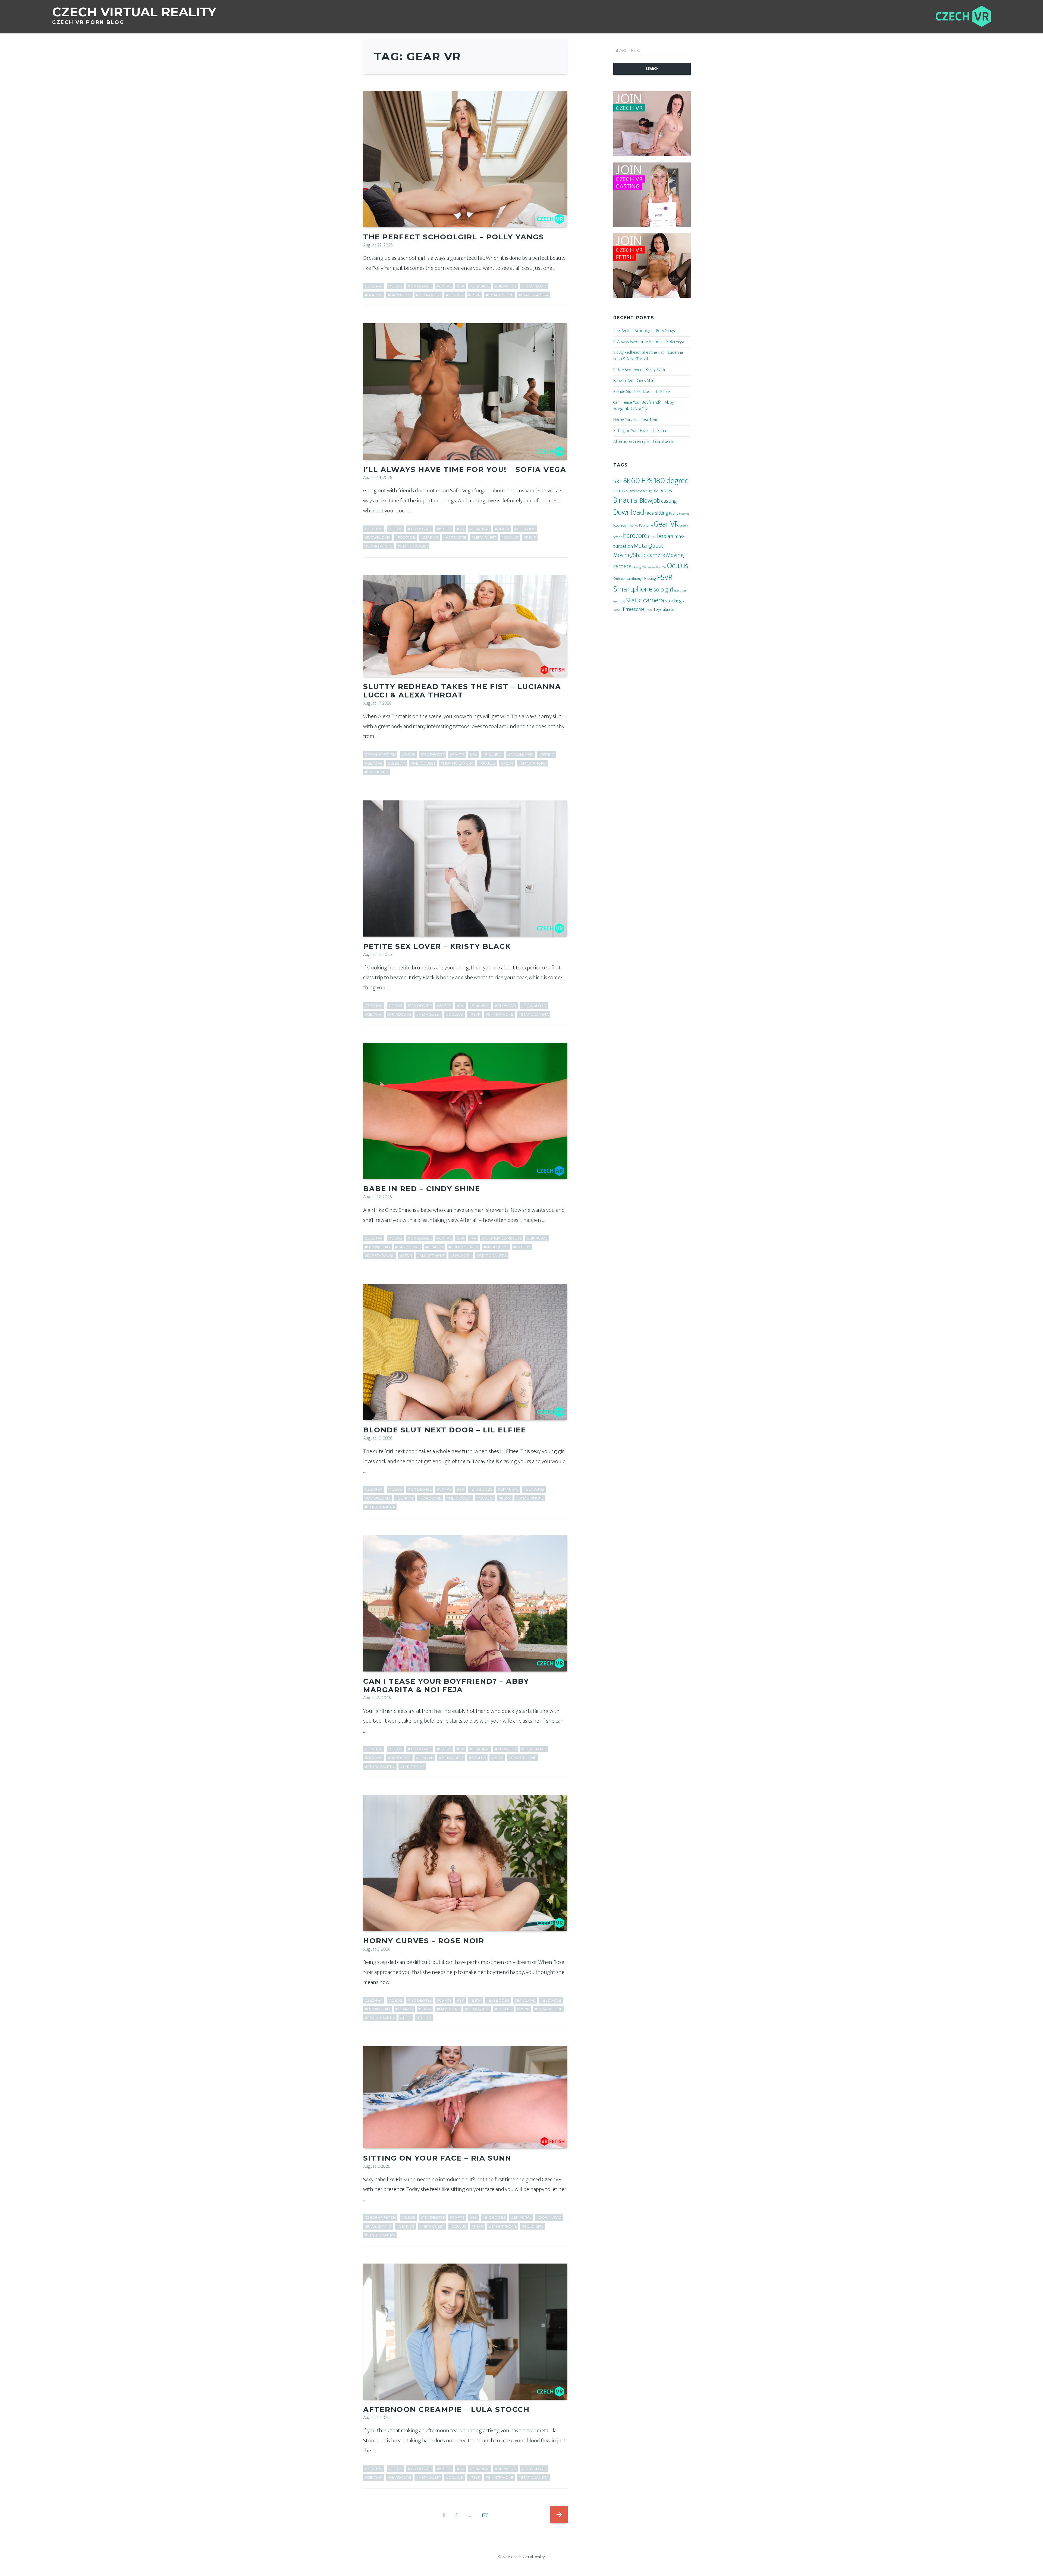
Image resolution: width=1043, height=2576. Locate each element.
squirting (619, 602)
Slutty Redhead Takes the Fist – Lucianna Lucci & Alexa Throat (462, 691)
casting (669, 501)
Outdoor (620, 579)
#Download (534, 286)
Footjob (634, 526)
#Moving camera (457, 763)
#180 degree (420, 286)
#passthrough (380, 1256)
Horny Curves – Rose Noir (424, 1941)
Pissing (650, 578)
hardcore (635, 536)
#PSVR (474, 295)
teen (617, 610)
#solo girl (461, 1256)
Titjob (649, 610)
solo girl (663, 590)
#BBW (475, 2000)
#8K (461, 286)
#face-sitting (378, 2226)
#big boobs (481, 1489)
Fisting (674, 513)
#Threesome (412, 1767)
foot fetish (621, 525)
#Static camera (534, 295)
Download (629, 512)
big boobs (662, 491)
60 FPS (642, 481)
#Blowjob (505, 286)
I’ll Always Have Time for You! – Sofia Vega (465, 469)
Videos (395, 286)
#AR (473, 1238)
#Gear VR (374, 295)
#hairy (425, 2009)
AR (623, 491)
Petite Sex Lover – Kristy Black (437, 946)
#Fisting (546, 755)
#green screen (463, 1247)
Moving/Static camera (639, 555)
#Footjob (405, 538)
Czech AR (374, 1238)
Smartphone (633, 589)
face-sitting (657, 513)
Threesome (633, 609)
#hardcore (399, 295)
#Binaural (480, 286)
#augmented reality (502, 1238)
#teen (406, 2018)
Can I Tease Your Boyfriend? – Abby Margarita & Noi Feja (446, 1685)
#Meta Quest (428, 295)
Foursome (646, 525)
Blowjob (650, 501)
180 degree (671, 481)
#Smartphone (499, 295)
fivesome (684, 514)
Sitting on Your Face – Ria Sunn (437, 2158)
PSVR (665, 578)
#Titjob (424, 2018)
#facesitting (408, 1247)
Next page (559, 2515)
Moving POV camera (644, 567)
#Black (502, 529)
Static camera (645, 600)
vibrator (669, 609)
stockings (674, 601)
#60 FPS (444, 286)
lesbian (665, 536)
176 (487, 2515)
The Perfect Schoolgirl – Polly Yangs (454, 237)
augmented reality (639, 491)
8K (627, 481)
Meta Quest (648, 546)
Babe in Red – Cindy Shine (422, 1189)
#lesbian (397, 763)
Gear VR (666, 524)
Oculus (678, 566)
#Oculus (455, 295)
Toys (657, 609)
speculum (680, 591)
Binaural (626, 500)
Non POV (661, 567)
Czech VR (374, 286)
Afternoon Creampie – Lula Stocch (446, 2409)
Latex (652, 537)
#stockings (376, 772)
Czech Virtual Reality (528, 2557)
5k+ (618, 481)
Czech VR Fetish (380, 755)
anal (617, 491)
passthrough (635, 579)
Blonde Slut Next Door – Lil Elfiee (445, 1430)
